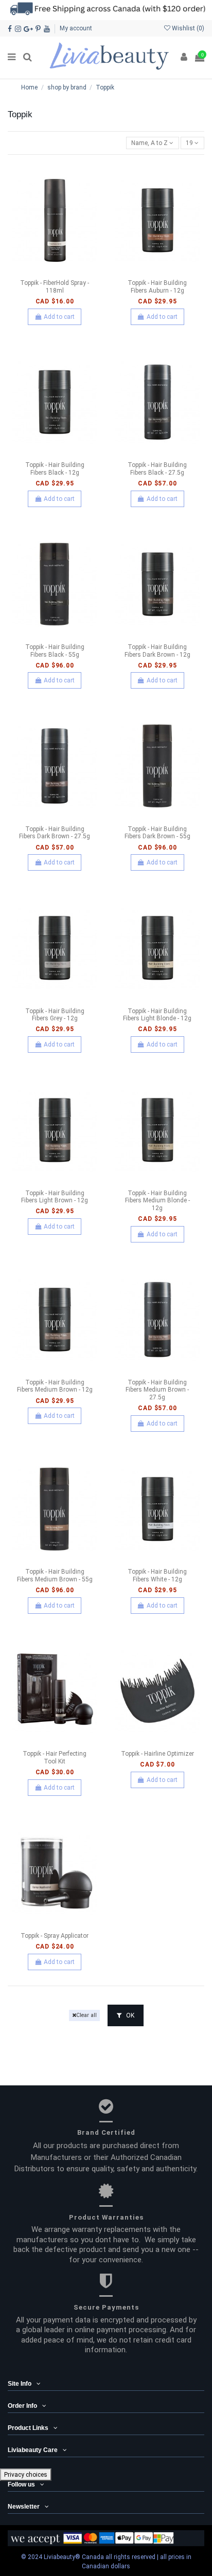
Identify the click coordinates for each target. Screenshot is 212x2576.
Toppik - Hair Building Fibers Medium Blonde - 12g (157, 1201)
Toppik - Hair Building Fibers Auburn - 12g (157, 286)
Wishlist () (187, 28)
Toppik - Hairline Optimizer (157, 1754)
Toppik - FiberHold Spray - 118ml (55, 286)
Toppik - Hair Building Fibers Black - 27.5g (157, 469)
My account (76, 28)
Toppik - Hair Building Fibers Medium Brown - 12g (55, 1386)
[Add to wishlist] (43, 272)
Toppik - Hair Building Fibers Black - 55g (55, 651)
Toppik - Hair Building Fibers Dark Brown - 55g (157, 833)
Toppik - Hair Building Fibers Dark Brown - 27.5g (55, 833)
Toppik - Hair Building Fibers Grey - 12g (55, 1015)
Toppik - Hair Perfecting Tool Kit (55, 1757)
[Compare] (55, 272)
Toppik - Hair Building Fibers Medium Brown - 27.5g (157, 1390)
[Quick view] (67, 272)
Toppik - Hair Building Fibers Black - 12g (55, 469)
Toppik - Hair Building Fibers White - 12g (157, 1575)
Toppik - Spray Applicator (55, 1936)
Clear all (86, 2015)
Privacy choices (26, 2475)
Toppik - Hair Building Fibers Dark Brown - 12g (157, 651)
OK (129, 2015)
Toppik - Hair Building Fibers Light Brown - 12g (55, 1197)
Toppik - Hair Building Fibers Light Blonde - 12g (157, 1015)
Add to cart (59, 317)
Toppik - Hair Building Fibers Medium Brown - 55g (55, 1575)
